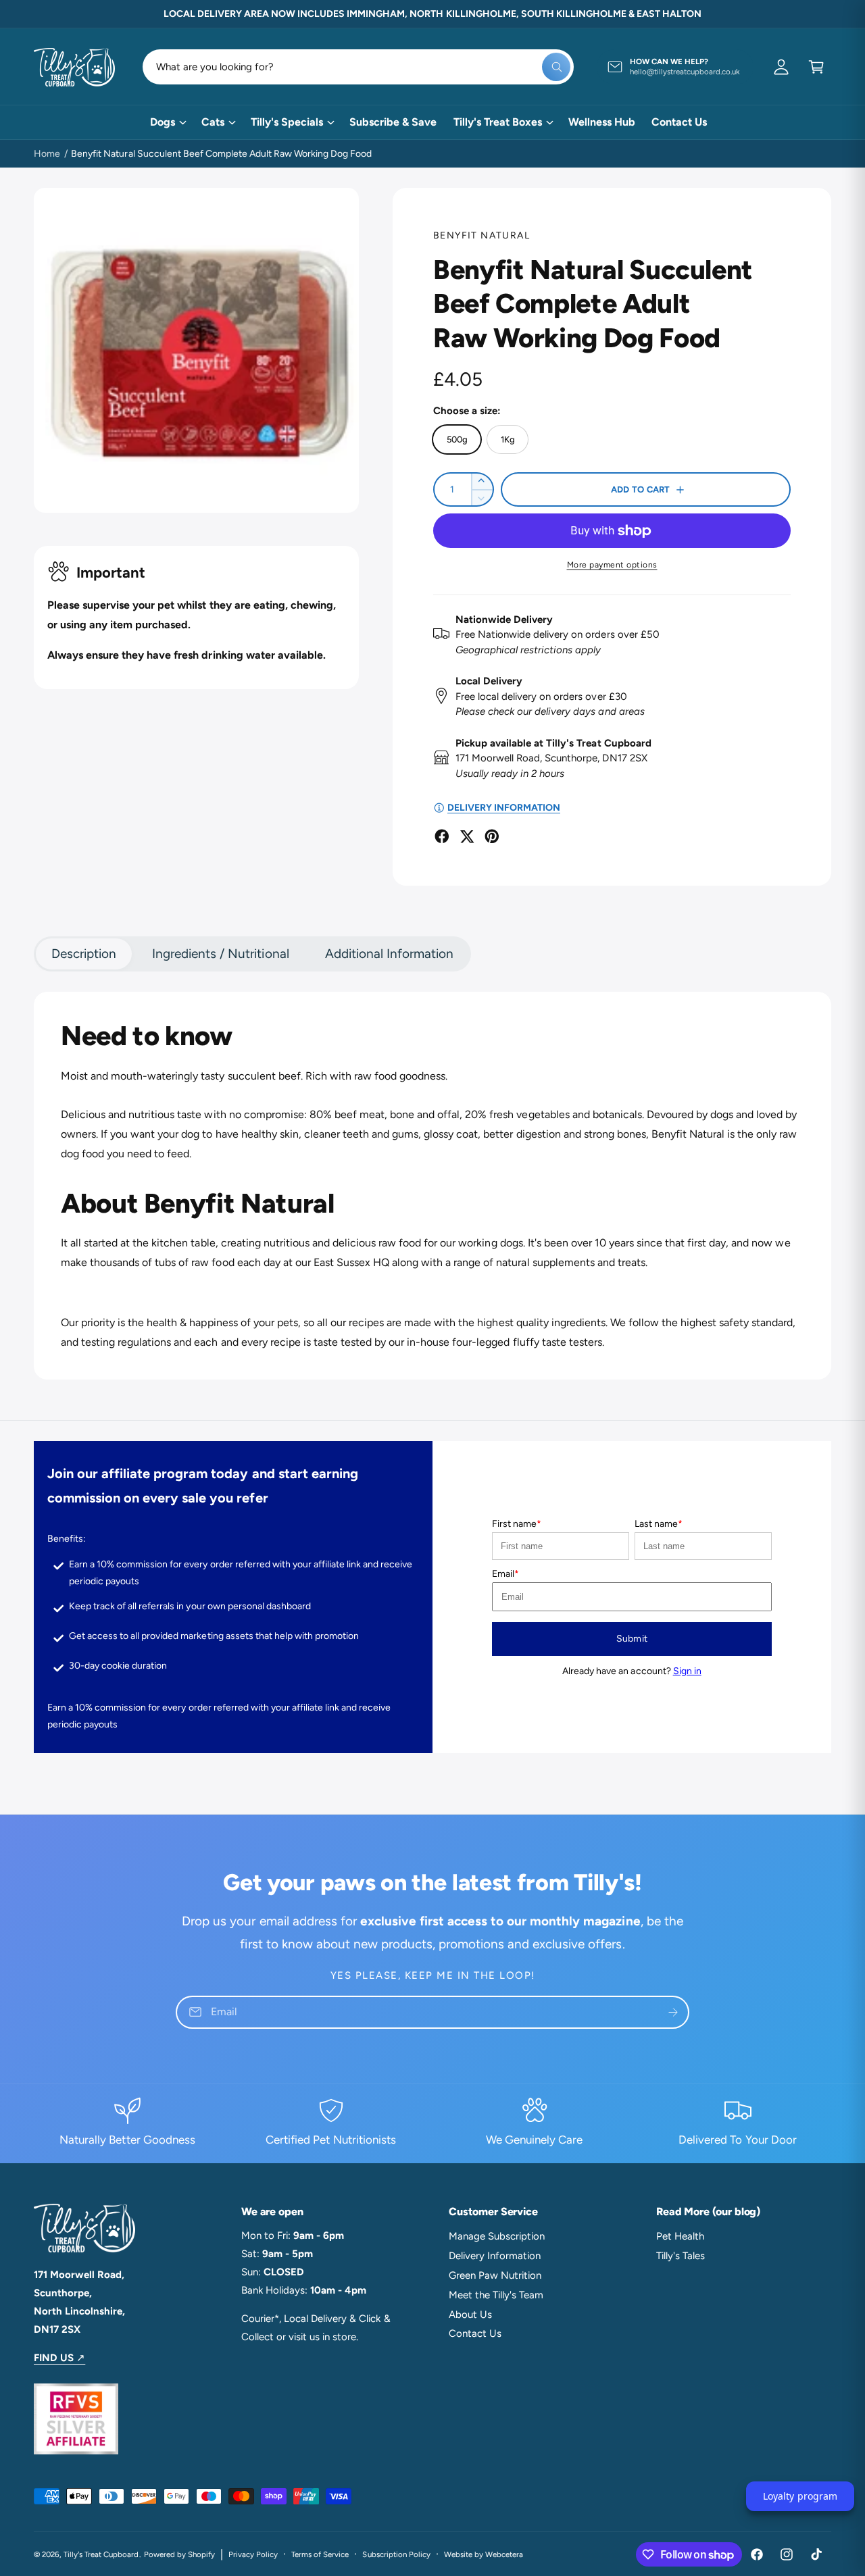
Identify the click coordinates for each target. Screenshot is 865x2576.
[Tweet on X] (467, 836)
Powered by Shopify (179, 2554)
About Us (470, 2315)
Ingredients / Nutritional (220, 954)
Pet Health (680, 2236)
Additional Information (389, 954)
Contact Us (475, 2333)
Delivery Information (495, 2256)
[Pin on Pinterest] (492, 836)
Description (84, 954)
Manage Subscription (497, 2236)
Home (47, 154)
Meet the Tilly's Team (496, 2295)
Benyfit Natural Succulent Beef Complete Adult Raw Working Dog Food (221, 154)
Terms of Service (320, 2554)
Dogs (163, 122)
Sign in (687, 1671)
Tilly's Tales (681, 2256)
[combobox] (359, 67)
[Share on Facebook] (442, 836)
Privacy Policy (253, 2554)
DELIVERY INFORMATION (504, 808)
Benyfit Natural (481, 235)
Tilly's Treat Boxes (498, 122)
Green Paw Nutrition (495, 2275)
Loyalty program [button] (800, 2496)
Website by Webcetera (484, 2554)
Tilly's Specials (287, 122)
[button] (816, 67)
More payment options (612, 565)
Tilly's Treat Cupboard (101, 2554)
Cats (213, 122)
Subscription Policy (396, 2554)
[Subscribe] (673, 2012)
